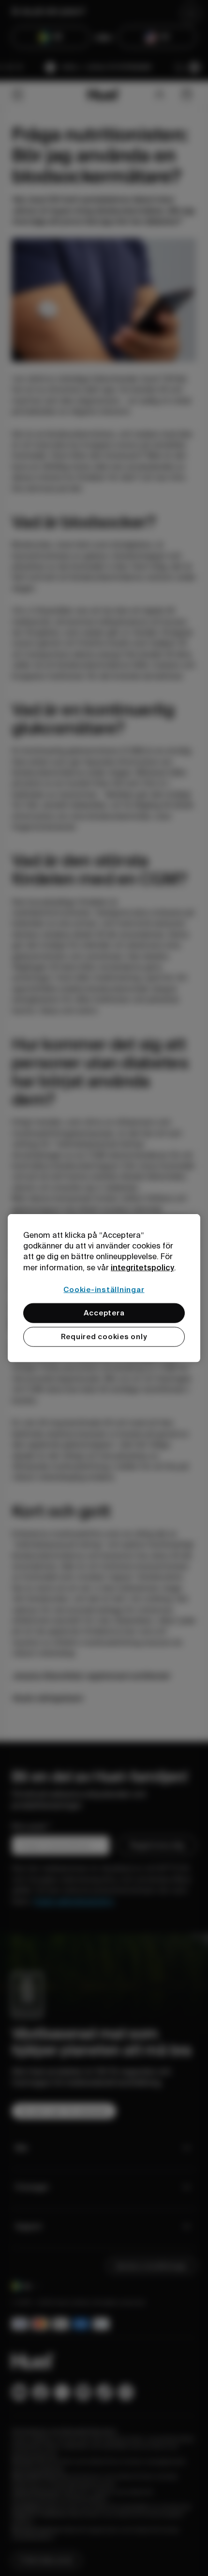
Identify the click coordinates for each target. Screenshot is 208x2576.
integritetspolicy (142, 1267)
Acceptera (104, 1313)
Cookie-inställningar (104, 1290)
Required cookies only (104, 1337)
